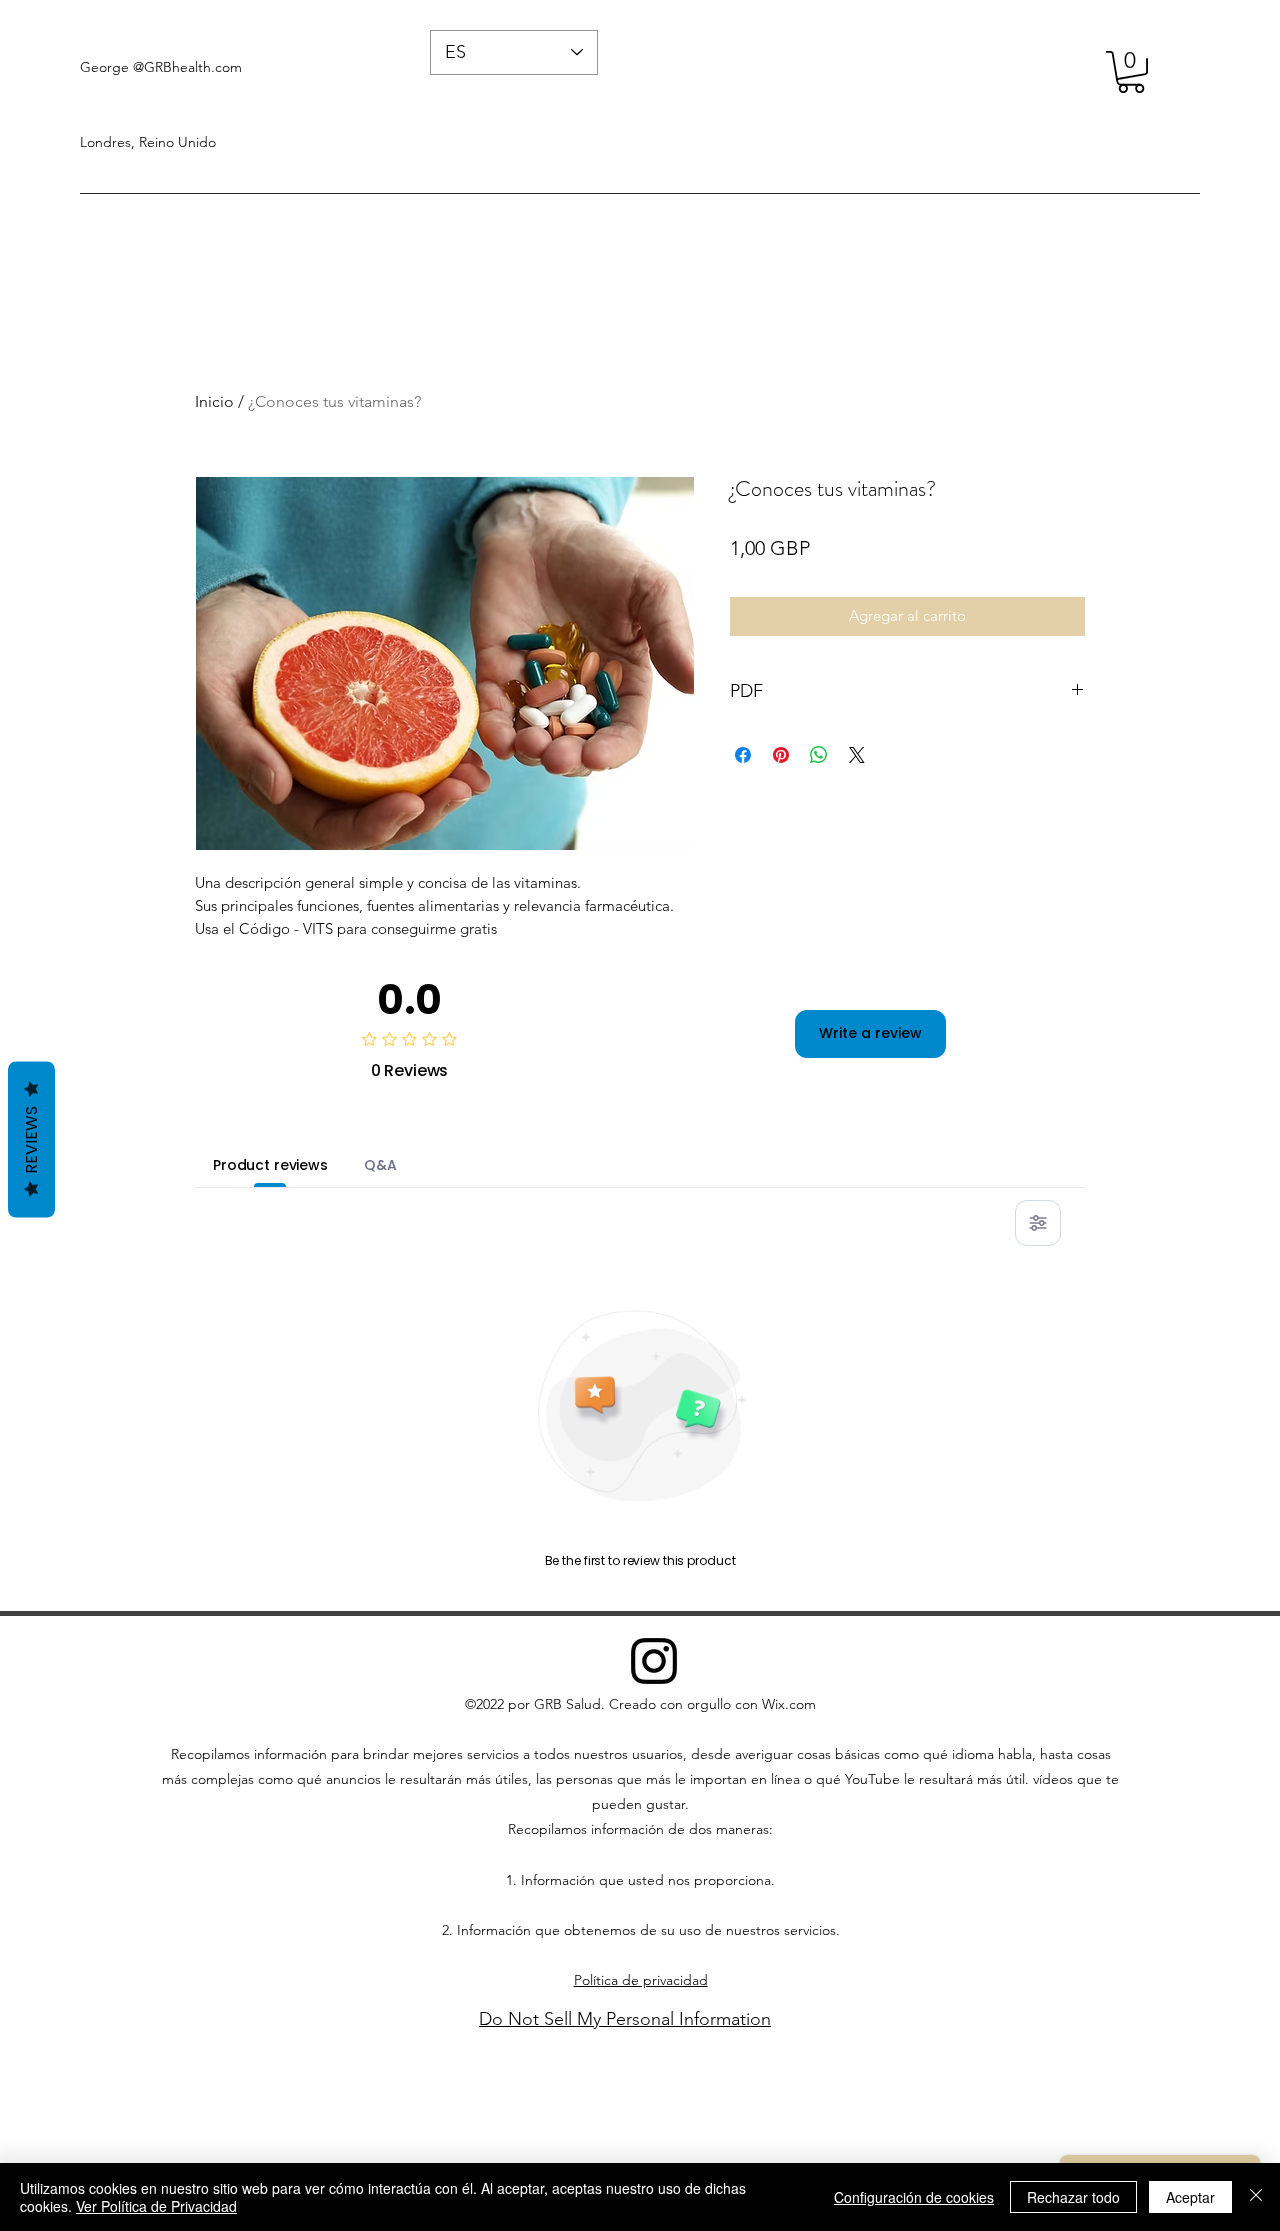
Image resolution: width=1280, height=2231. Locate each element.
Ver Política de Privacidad (156, 2206)
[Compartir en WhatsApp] (819, 755)
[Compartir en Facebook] (743, 755)
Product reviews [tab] (270, 1165)
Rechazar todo (1073, 2197)
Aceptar (1190, 2197)
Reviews (31, 1139)
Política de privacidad (641, 1980)
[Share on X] (857, 755)
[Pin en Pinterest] (781, 755)
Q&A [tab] (380, 1165)
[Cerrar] (1256, 2197)
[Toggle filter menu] (1038, 1223)
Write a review (870, 1033)
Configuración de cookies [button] (914, 2197)
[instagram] (654, 1661)
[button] (1131, 72)
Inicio (214, 401)
